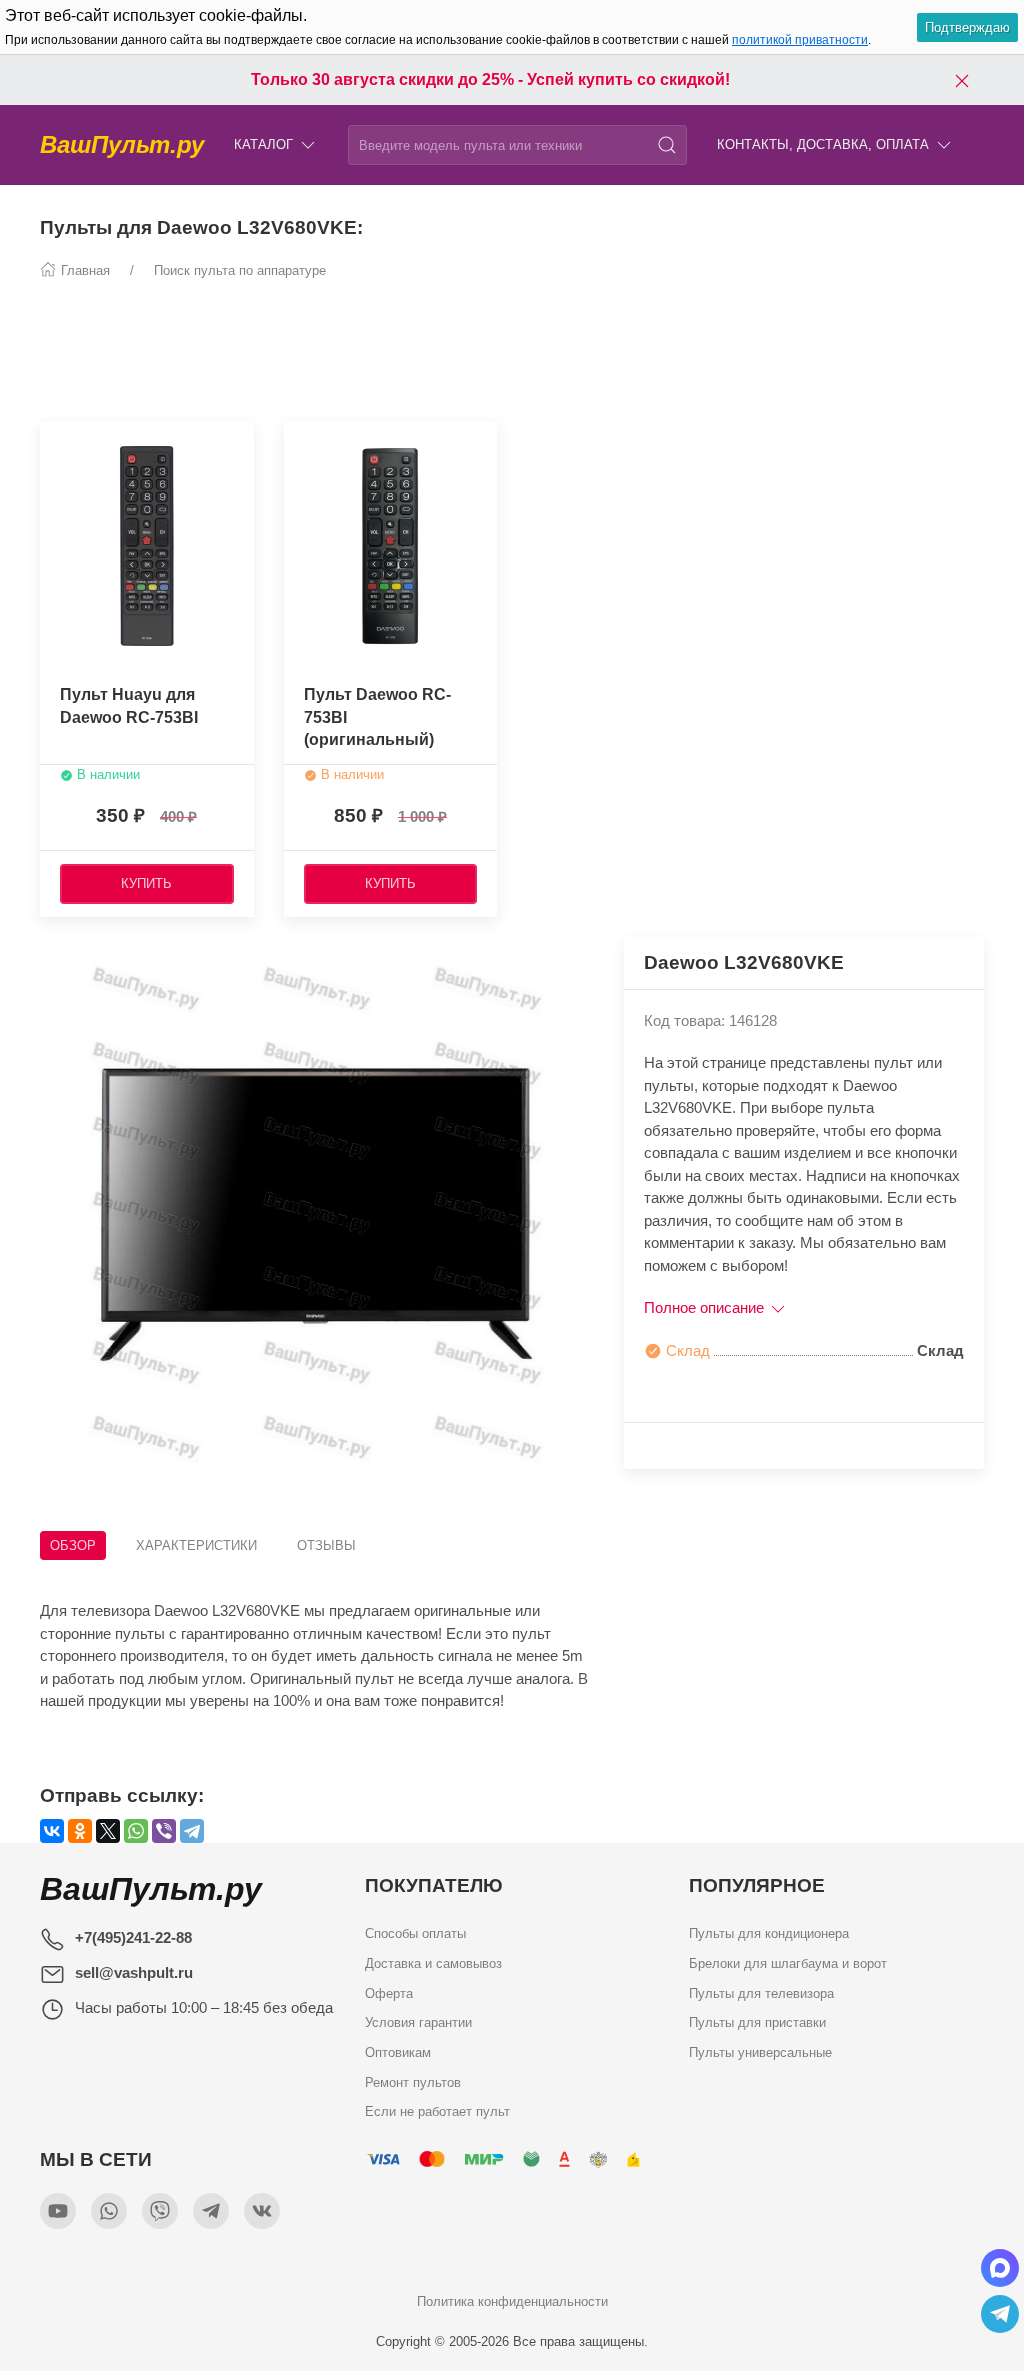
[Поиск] (667, 145)
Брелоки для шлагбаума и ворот (788, 1963)
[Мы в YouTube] (58, 2211)
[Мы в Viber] (160, 2211)
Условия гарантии (418, 2022)
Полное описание (706, 1307)
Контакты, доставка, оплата (823, 144)
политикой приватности (800, 40)
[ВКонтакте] (52, 1831)
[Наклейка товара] (55, 441)
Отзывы (326, 1545)
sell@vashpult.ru (134, 1972)
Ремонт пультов (413, 2082)
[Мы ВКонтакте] (262, 2211)
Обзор (73, 1545)
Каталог (263, 144)
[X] (108, 1831)
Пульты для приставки (757, 2022)
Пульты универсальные (760, 2052)
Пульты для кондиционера (769, 1933)
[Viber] (164, 1831)
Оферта (389, 1993)
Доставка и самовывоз (433, 1963)
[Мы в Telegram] (211, 2211)
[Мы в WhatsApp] (109, 2211)
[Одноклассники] (80, 1831)
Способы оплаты (415, 1933)
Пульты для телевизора (761, 1993)
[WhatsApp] (136, 1831)
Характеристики (196, 1545)
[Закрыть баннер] (962, 80)
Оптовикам (398, 2052)
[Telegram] (192, 1831)
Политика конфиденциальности (512, 2301)
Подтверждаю (967, 27)
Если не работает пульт (437, 2111)
